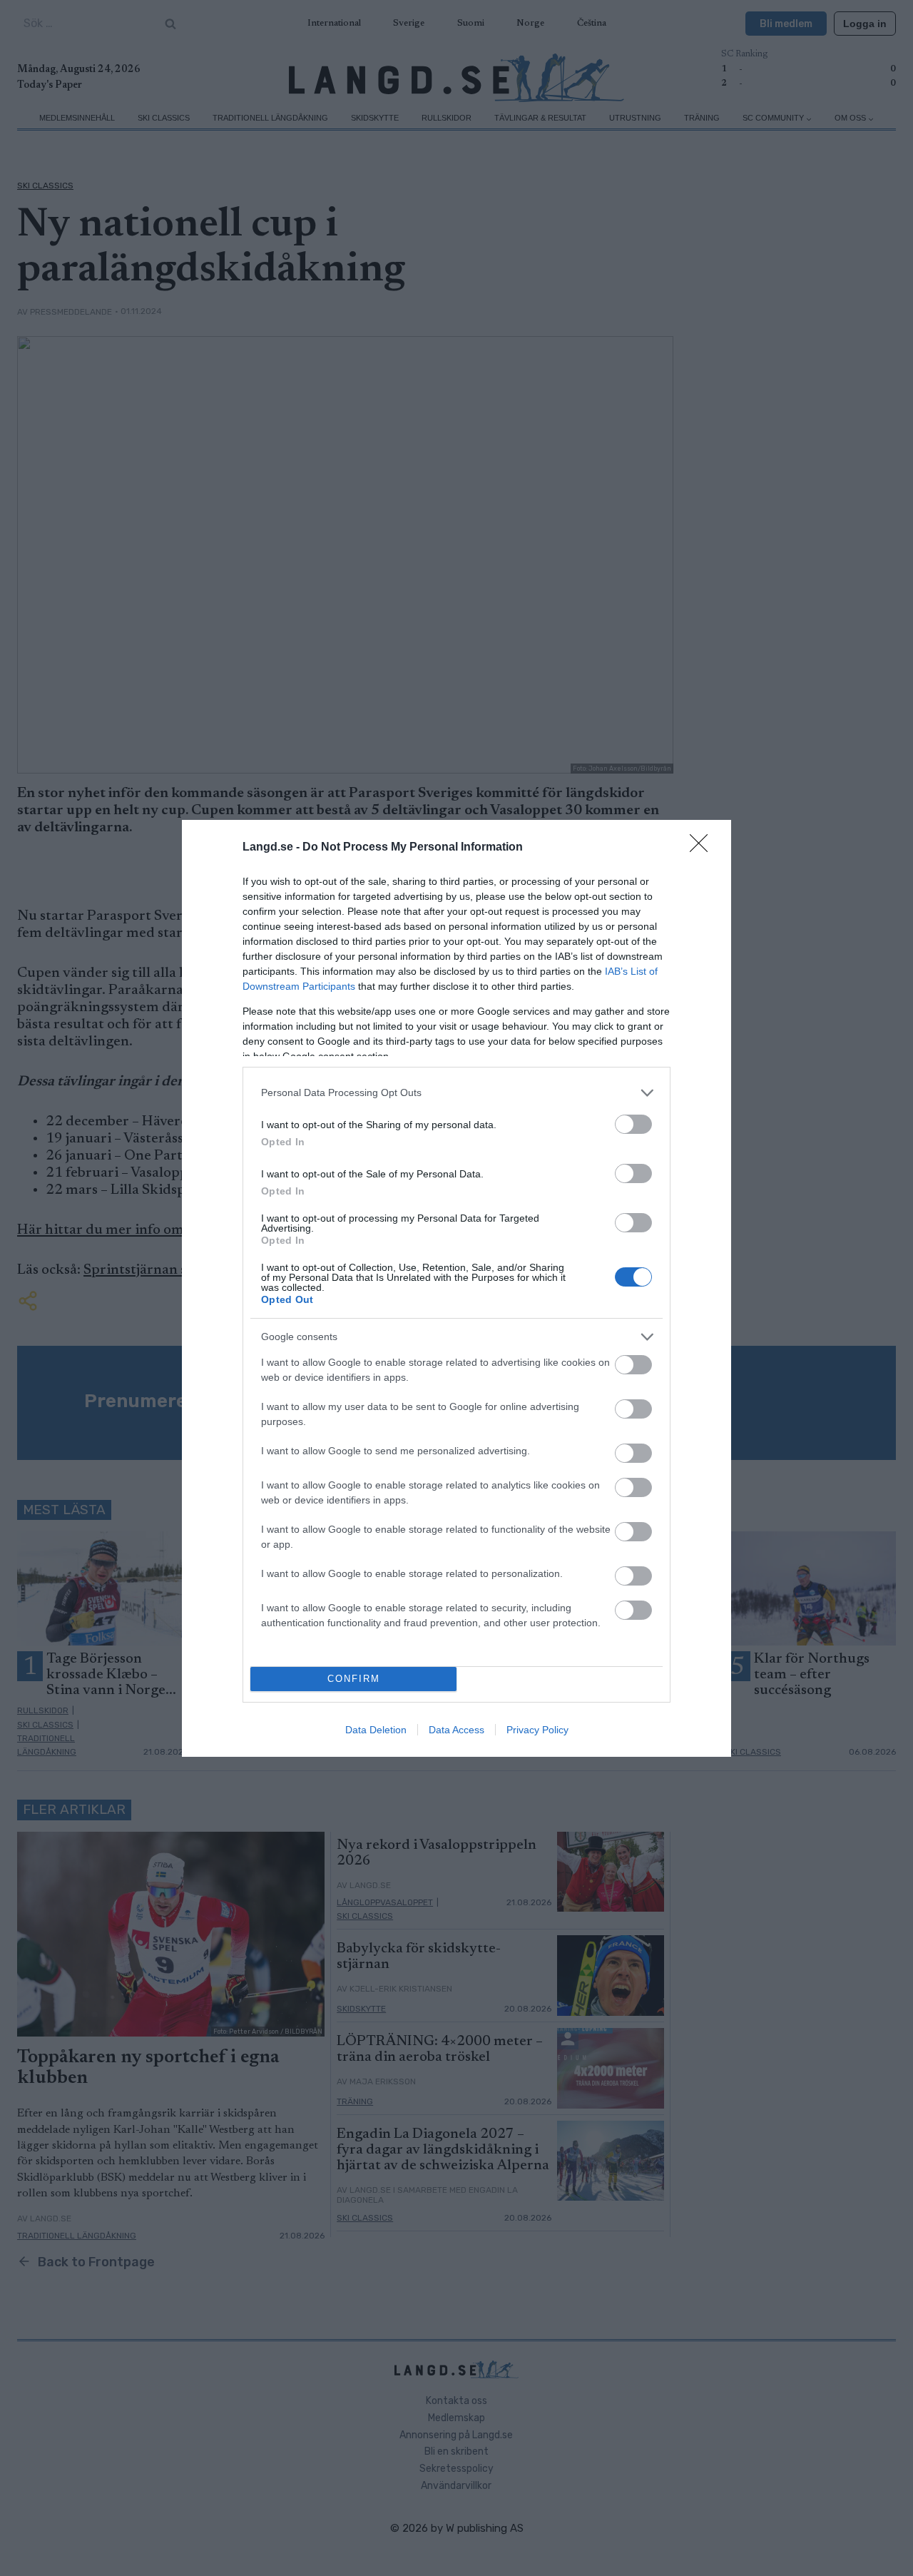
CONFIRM (354, 1679)
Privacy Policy (537, 1730)
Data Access (456, 1730)
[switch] (633, 1124)
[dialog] (456, 1288)
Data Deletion (376, 1730)
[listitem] (456, 1093)
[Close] (703, 848)
